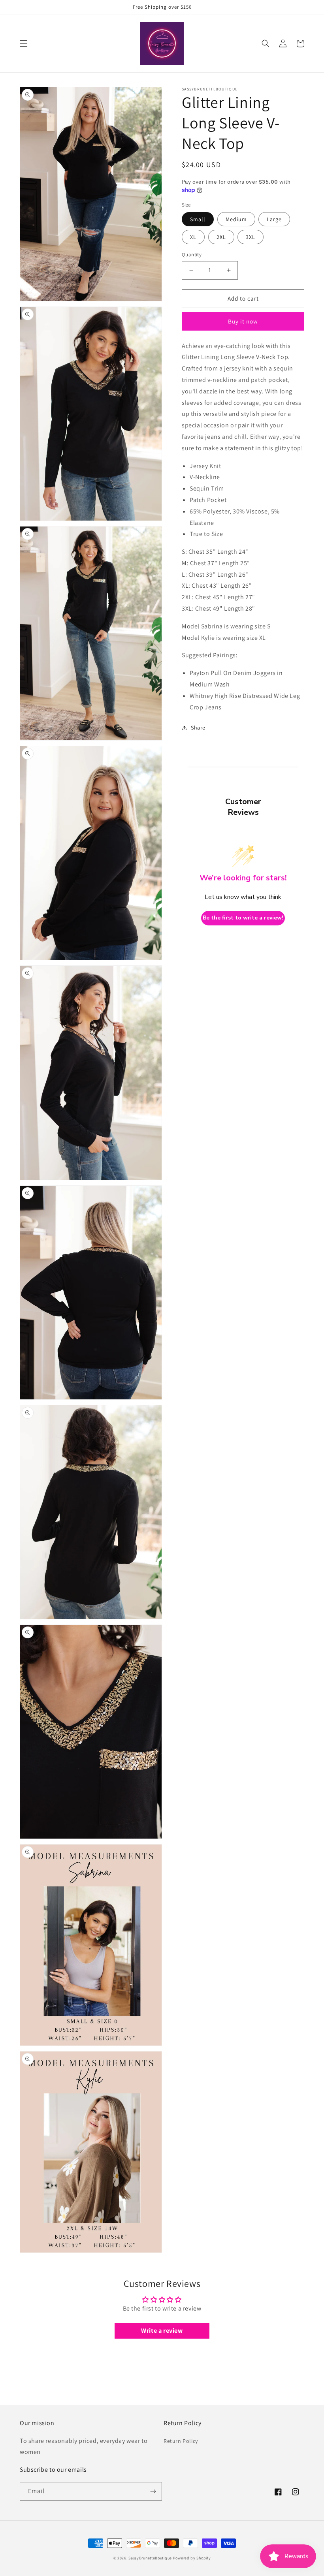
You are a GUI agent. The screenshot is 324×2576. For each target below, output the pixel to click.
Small (198, 219)
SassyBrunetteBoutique (150, 2558)
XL (193, 237)
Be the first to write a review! (243, 918)
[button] (24, 43)
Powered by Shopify (192, 2558)
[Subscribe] (153, 2491)
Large (274, 219)
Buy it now (243, 321)
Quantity (192, 255)
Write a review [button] (162, 2331)
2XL (221, 237)
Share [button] (198, 728)
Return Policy (181, 2441)
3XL (251, 237)
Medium (236, 219)
